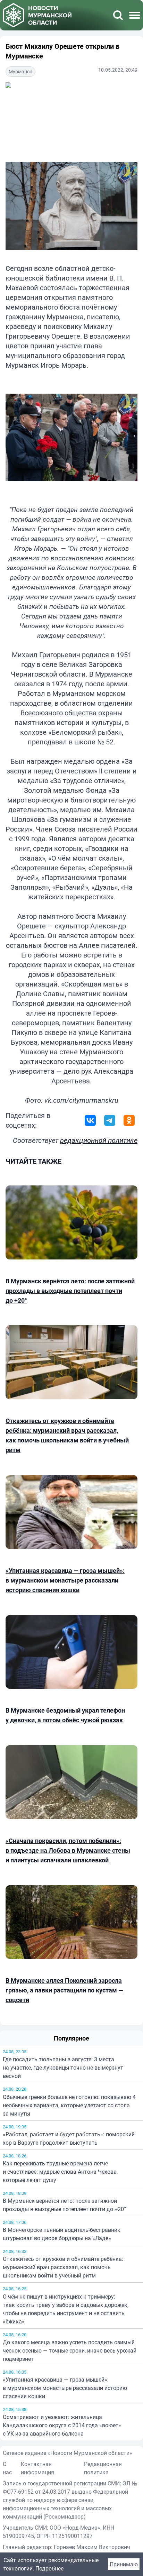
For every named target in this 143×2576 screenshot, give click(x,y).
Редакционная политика (103, 2468)
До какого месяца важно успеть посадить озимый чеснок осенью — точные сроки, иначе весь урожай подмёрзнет (70, 2350)
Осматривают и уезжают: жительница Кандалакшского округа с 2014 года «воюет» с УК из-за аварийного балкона (62, 2425)
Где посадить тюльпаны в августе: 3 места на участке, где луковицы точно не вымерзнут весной (63, 2068)
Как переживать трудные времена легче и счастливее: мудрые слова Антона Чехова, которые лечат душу (60, 2172)
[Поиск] (118, 15)
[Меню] (135, 15)
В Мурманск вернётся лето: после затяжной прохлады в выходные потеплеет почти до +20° (64, 2205)
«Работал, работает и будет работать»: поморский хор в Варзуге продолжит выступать (69, 2138)
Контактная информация (37, 2468)
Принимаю (124, 2564)
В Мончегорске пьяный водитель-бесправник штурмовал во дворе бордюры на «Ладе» (62, 2234)
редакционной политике (99, 1140)
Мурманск (20, 71)
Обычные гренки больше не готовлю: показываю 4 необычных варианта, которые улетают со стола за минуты (69, 2105)
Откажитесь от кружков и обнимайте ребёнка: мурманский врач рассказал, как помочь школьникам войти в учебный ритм (63, 2267)
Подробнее (49, 2568)
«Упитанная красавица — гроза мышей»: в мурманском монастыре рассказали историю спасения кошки (65, 2388)
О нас (7, 2468)
